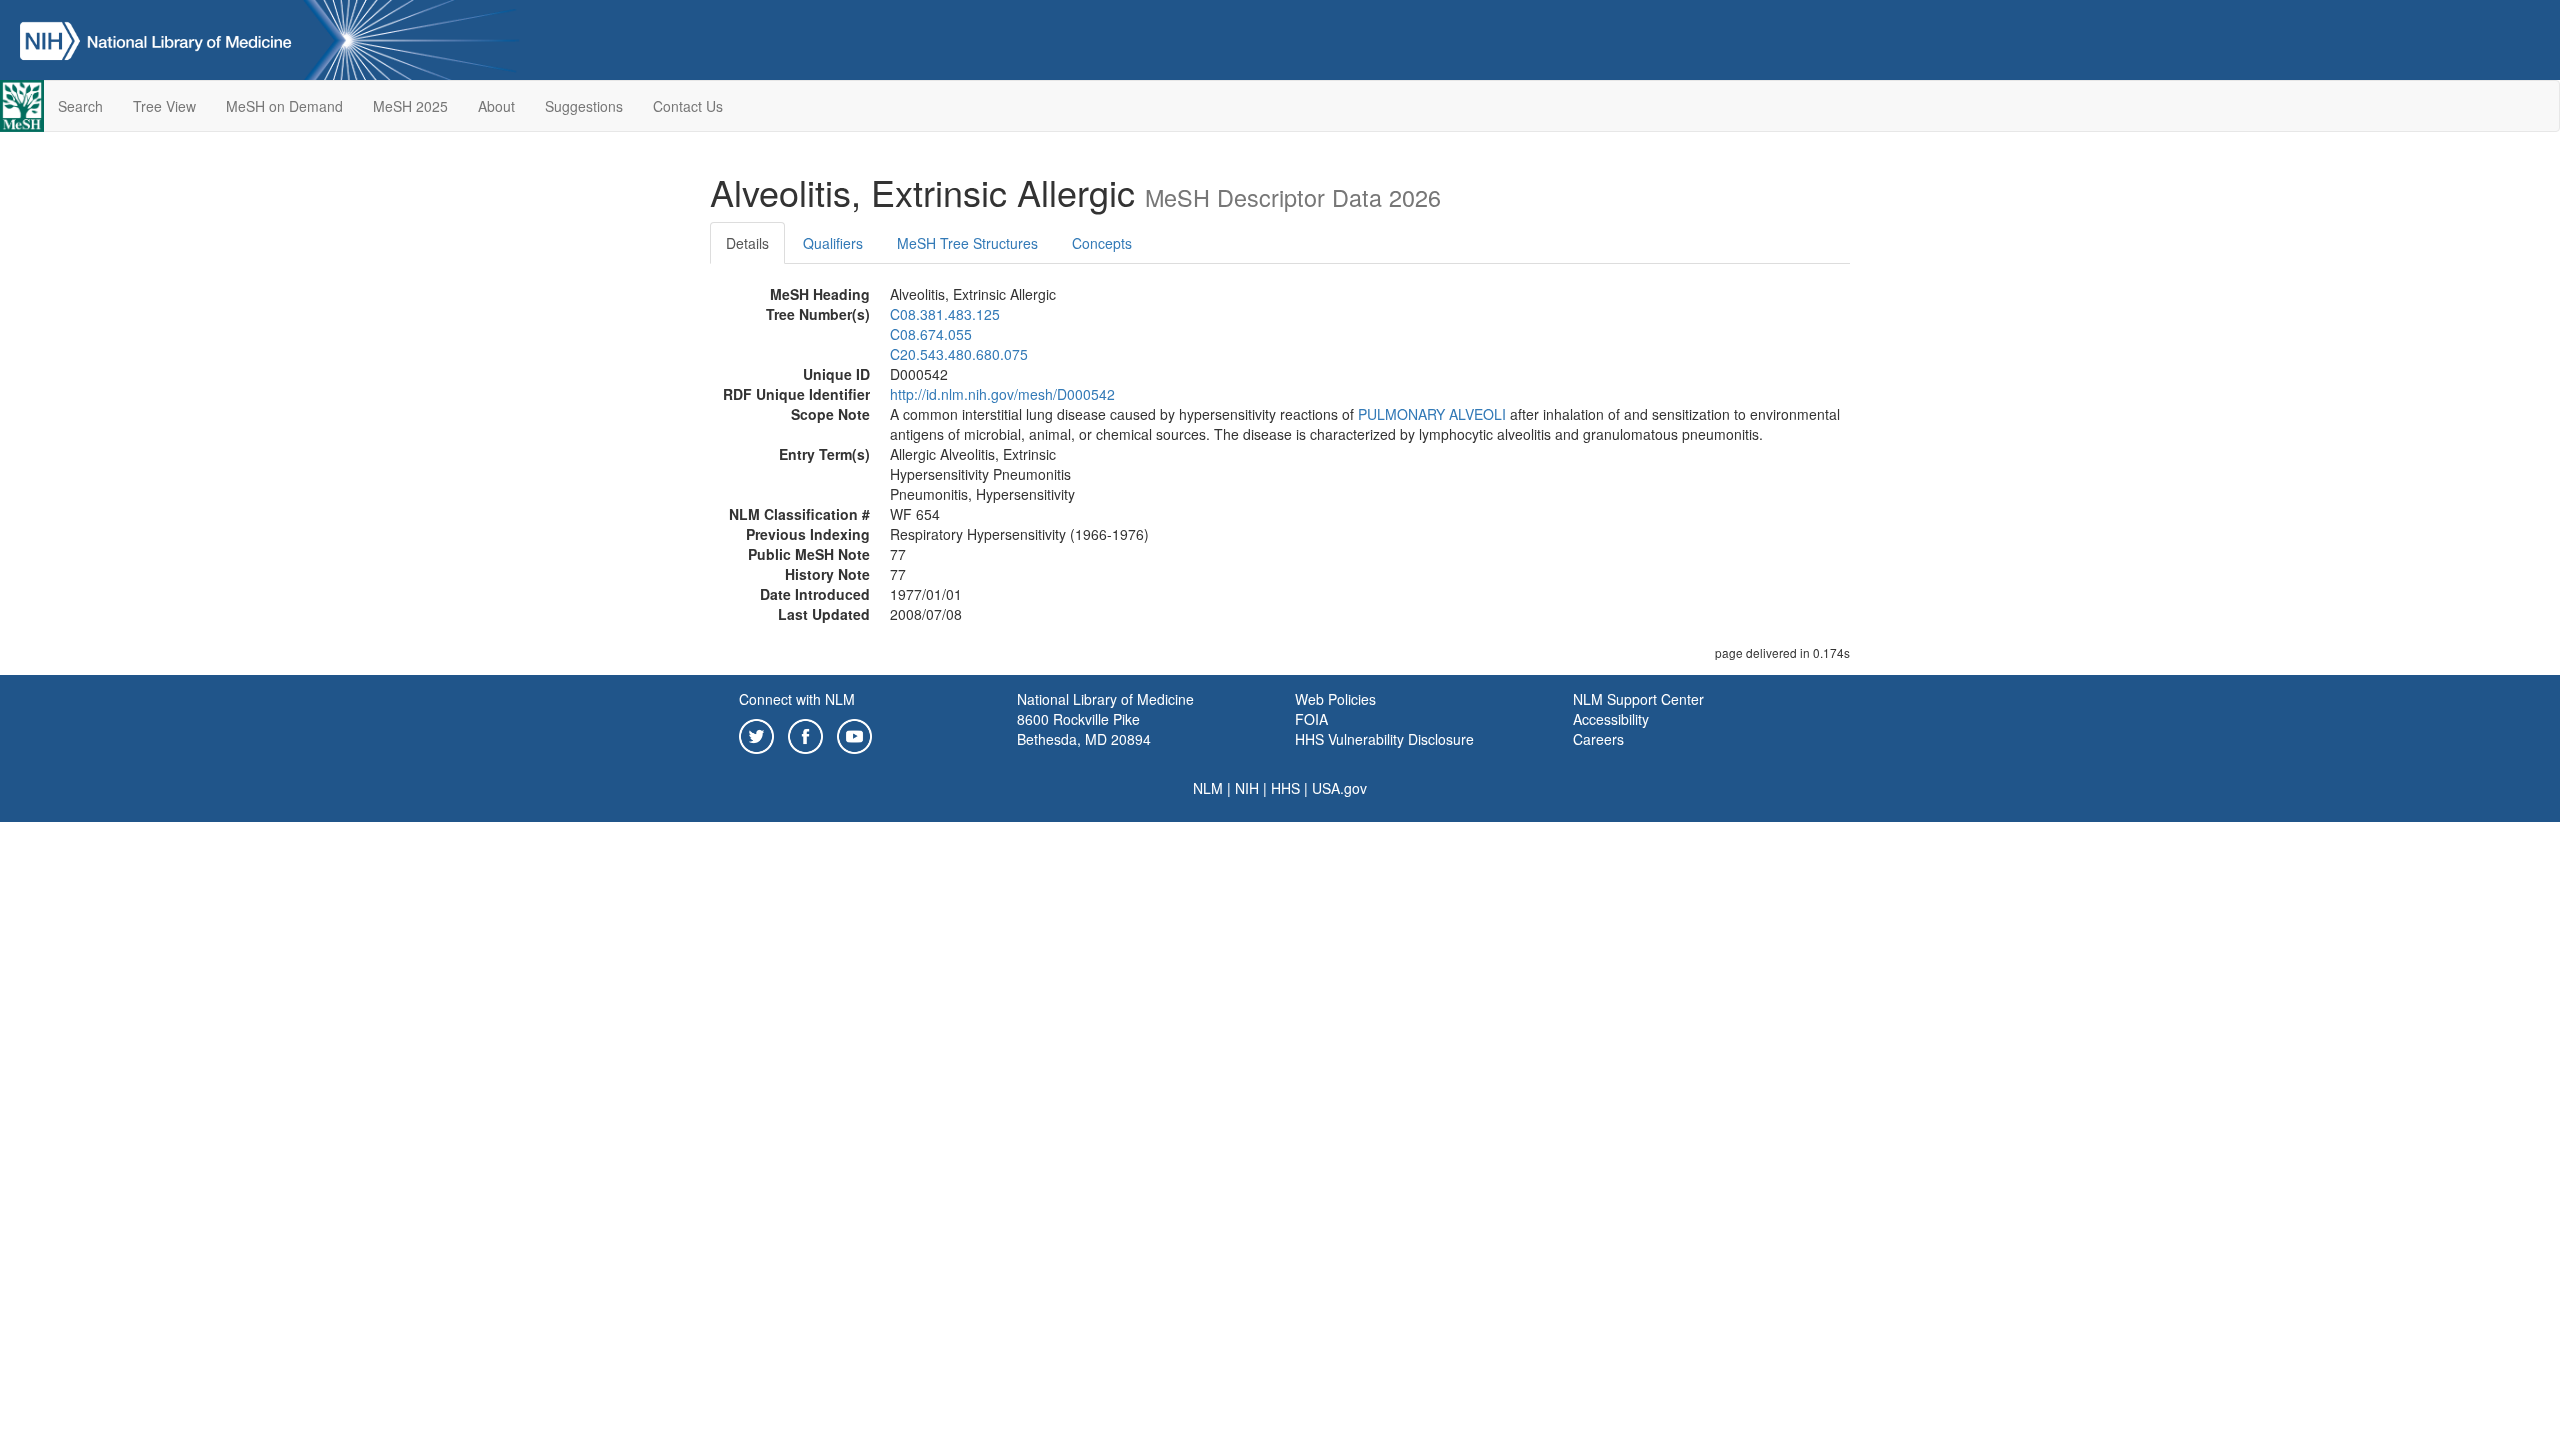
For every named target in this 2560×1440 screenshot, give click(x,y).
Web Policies (1335, 699)
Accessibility (1611, 719)
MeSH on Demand (284, 106)
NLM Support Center (1638, 699)
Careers (1598, 739)
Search (80, 106)
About (496, 106)
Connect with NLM (797, 699)
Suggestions (584, 106)
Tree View (164, 106)
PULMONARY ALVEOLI (1432, 414)
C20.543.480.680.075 (959, 354)
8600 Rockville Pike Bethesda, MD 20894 (1084, 729)
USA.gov (1339, 788)
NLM (1208, 788)
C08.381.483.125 (945, 314)
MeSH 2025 (410, 106)
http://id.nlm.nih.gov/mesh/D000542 (1002, 394)
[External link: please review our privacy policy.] (756, 734)
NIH (1247, 788)
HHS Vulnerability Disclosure (1384, 739)
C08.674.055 (931, 334)
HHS (1285, 788)
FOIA (1311, 719)
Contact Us (688, 106)
